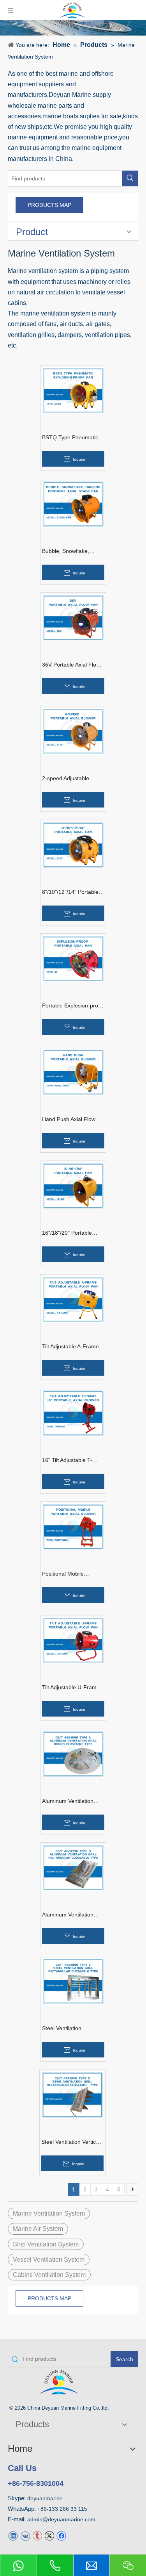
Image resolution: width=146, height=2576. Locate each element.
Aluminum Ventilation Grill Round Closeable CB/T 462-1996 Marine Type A (70, 1801)
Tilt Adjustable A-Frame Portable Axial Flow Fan (71, 1347)
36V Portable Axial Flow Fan (71, 665)
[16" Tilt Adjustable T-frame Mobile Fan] (73, 1413)
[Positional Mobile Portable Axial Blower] (73, 1526)
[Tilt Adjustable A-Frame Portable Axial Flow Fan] (73, 1299)
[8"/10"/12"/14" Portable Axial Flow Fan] (73, 844)
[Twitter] (49, 2536)
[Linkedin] (13, 2536)
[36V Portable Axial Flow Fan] (73, 617)
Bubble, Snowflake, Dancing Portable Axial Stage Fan (70, 551)
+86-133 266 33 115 (62, 2509)
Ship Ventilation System (46, 2244)
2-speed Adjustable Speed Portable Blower (70, 779)
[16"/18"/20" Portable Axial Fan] (73, 1185)
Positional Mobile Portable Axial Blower (68, 1574)
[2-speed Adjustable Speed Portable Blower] (73, 731)
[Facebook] (61, 2536)
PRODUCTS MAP (49, 205)
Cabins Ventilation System (49, 2275)
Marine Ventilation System (49, 2213)
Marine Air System (38, 2229)
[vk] (25, 2536)
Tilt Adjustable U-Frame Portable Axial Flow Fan (71, 1688)
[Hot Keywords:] (130, 178)
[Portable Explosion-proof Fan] (73, 958)
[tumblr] (37, 2536)
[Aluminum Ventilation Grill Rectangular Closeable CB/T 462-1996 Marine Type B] (73, 1867)
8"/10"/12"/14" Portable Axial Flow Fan (70, 892)
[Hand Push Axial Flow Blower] (73, 1072)
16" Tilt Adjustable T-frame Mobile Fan (67, 1460)
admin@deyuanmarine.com (61, 2519)
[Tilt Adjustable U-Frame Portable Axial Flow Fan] (73, 1640)
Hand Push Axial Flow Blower (69, 1120)
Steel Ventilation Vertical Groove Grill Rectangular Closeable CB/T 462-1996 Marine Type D (72, 2142)
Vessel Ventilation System (49, 2260)
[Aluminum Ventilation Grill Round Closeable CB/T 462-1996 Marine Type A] (73, 1753)
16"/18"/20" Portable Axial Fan (67, 1233)
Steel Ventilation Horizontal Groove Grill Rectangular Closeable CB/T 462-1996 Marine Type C (70, 2029)
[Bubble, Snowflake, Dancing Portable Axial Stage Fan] (73, 504)
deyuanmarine (45, 2498)
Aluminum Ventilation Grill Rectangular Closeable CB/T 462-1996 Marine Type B (68, 1915)
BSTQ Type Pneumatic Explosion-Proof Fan (70, 438)
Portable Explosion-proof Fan (72, 1006)
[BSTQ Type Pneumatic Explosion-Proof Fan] (73, 390)
